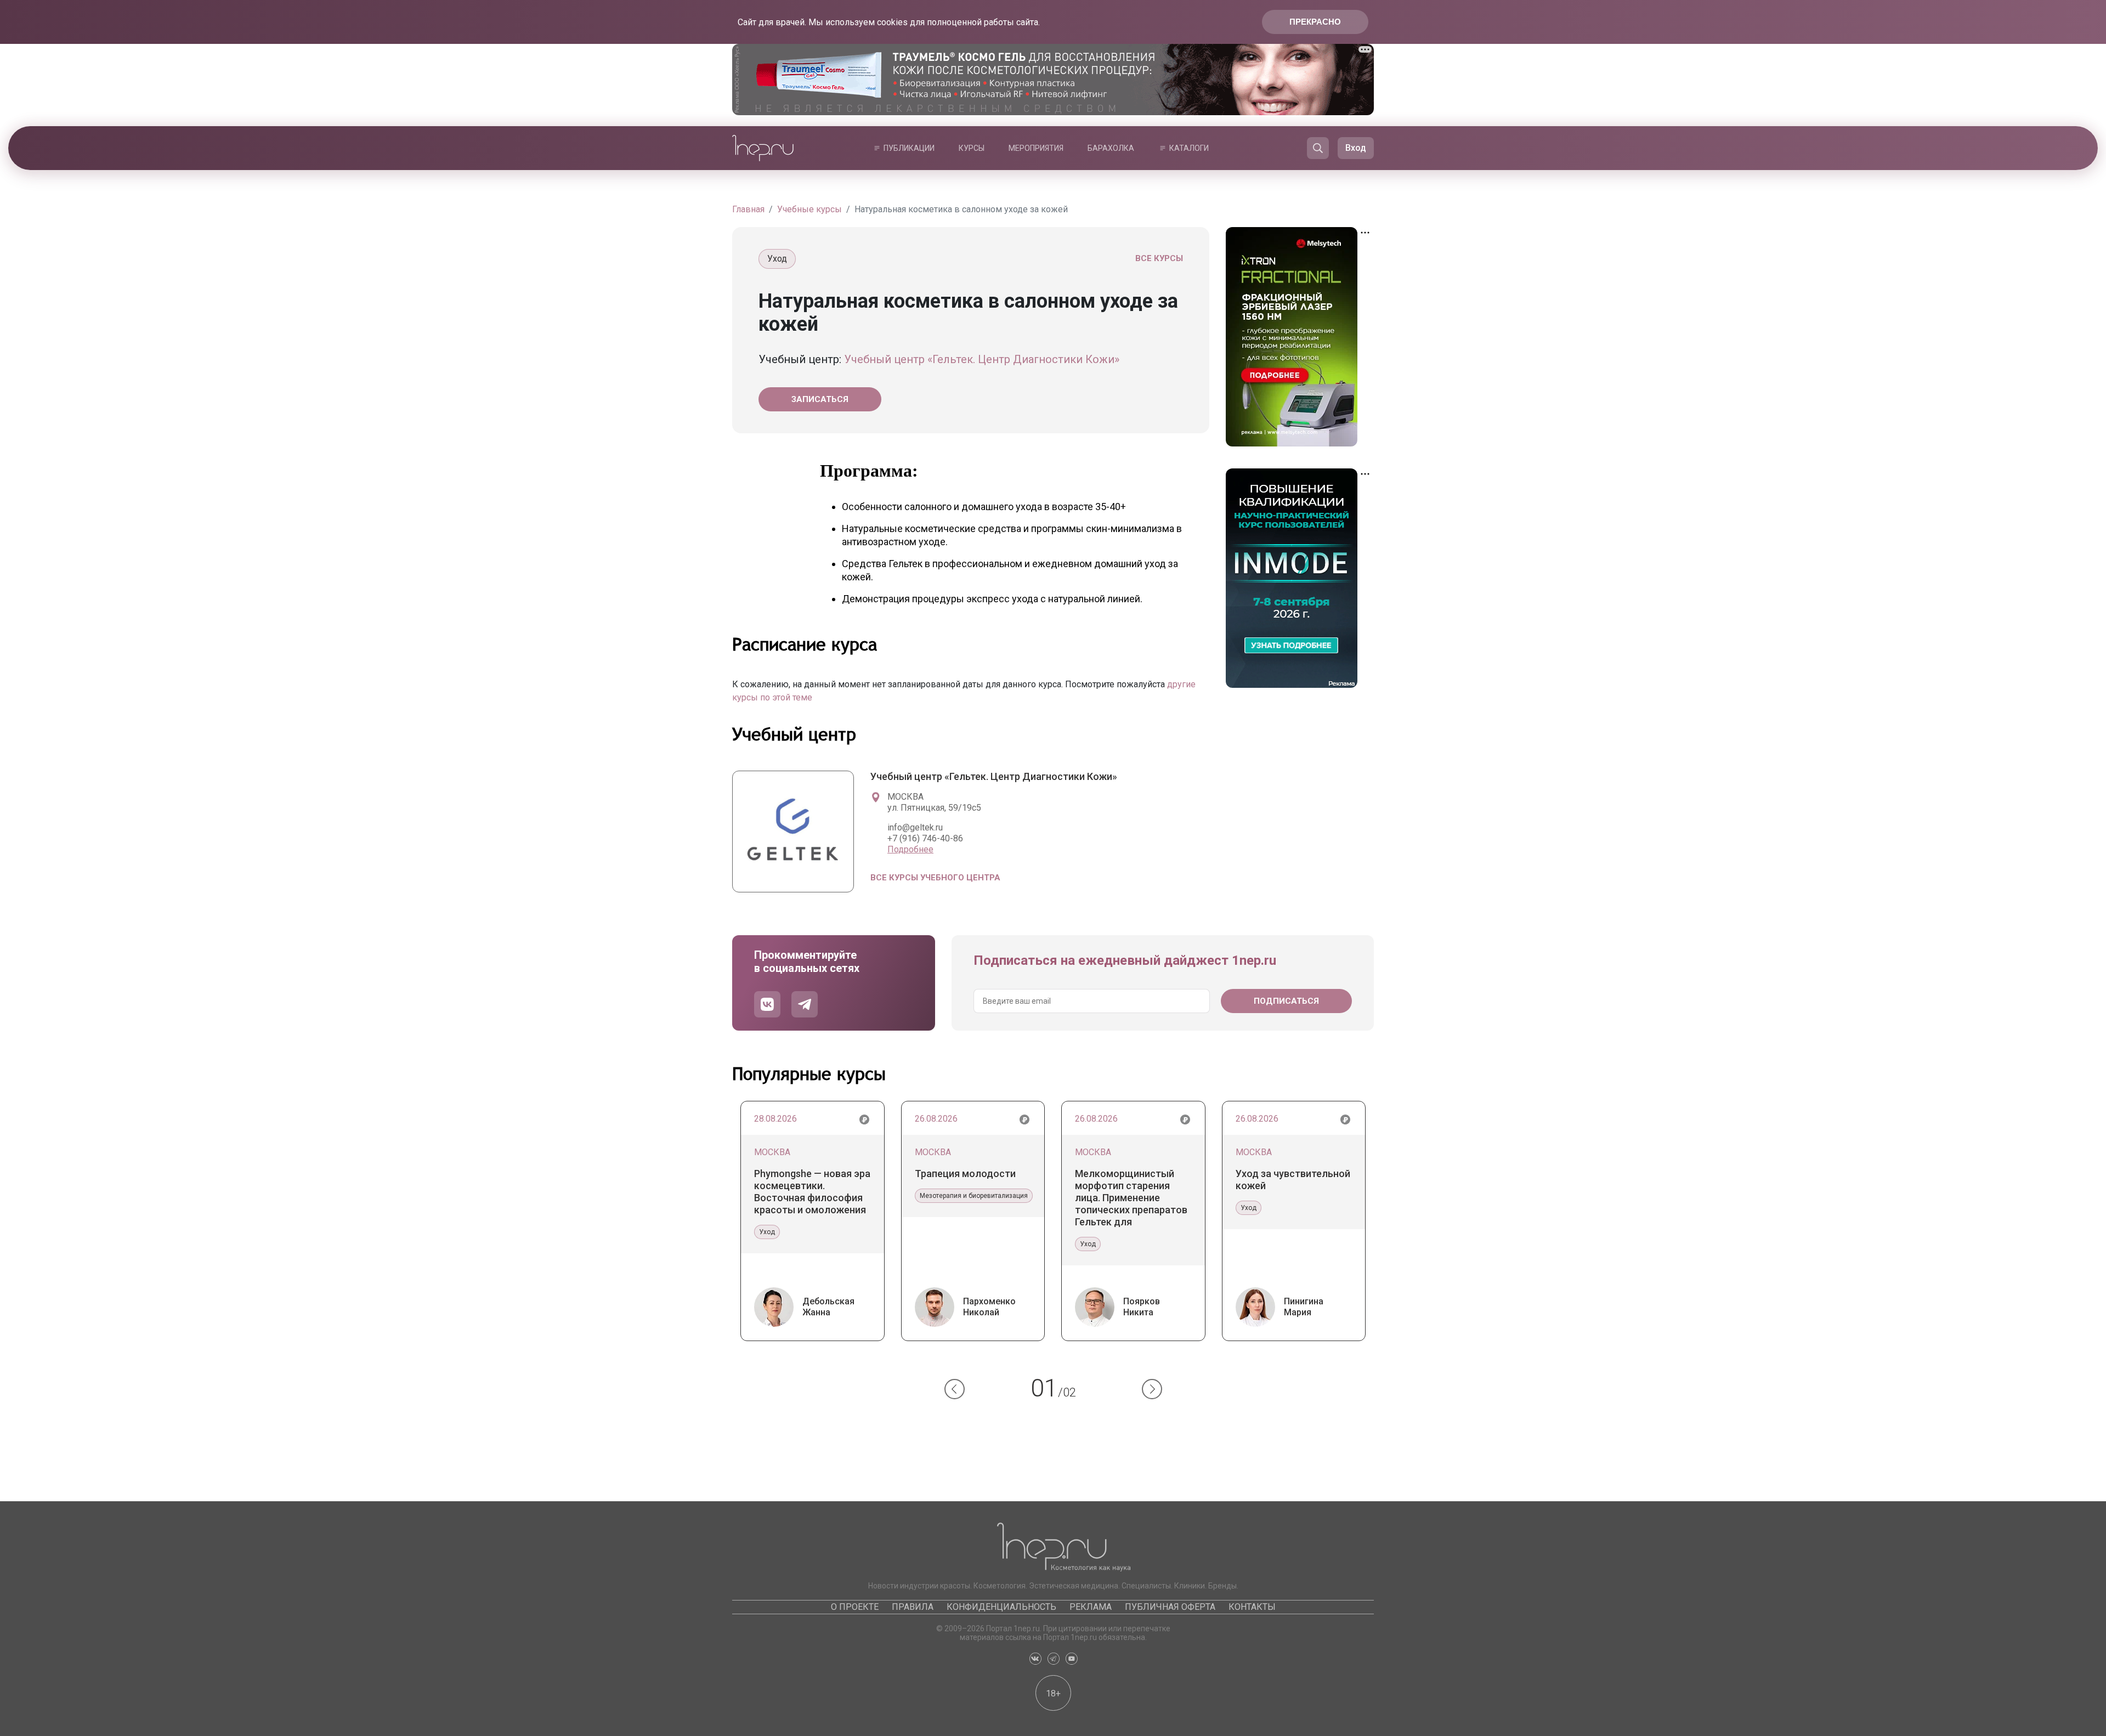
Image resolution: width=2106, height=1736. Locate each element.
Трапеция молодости (965, 1174)
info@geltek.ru (915, 827)
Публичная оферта (1170, 1607)
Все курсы (1159, 258)
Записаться (820, 399)
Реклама (1091, 1607)
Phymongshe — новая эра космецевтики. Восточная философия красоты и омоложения (812, 1192)
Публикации (909, 148)
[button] (955, 1389)
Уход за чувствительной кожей (1293, 1180)
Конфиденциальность (1001, 1607)
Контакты (1252, 1607)
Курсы (972, 148)
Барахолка (1111, 148)
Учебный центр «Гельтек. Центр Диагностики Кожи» (982, 359)
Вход (1356, 148)
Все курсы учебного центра (935, 878)
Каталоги (1189, 148)
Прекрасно (1315, 22)
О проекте (855, 1607)
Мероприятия (1036, 148)
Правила (913, 1607)
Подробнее (910, 849)
